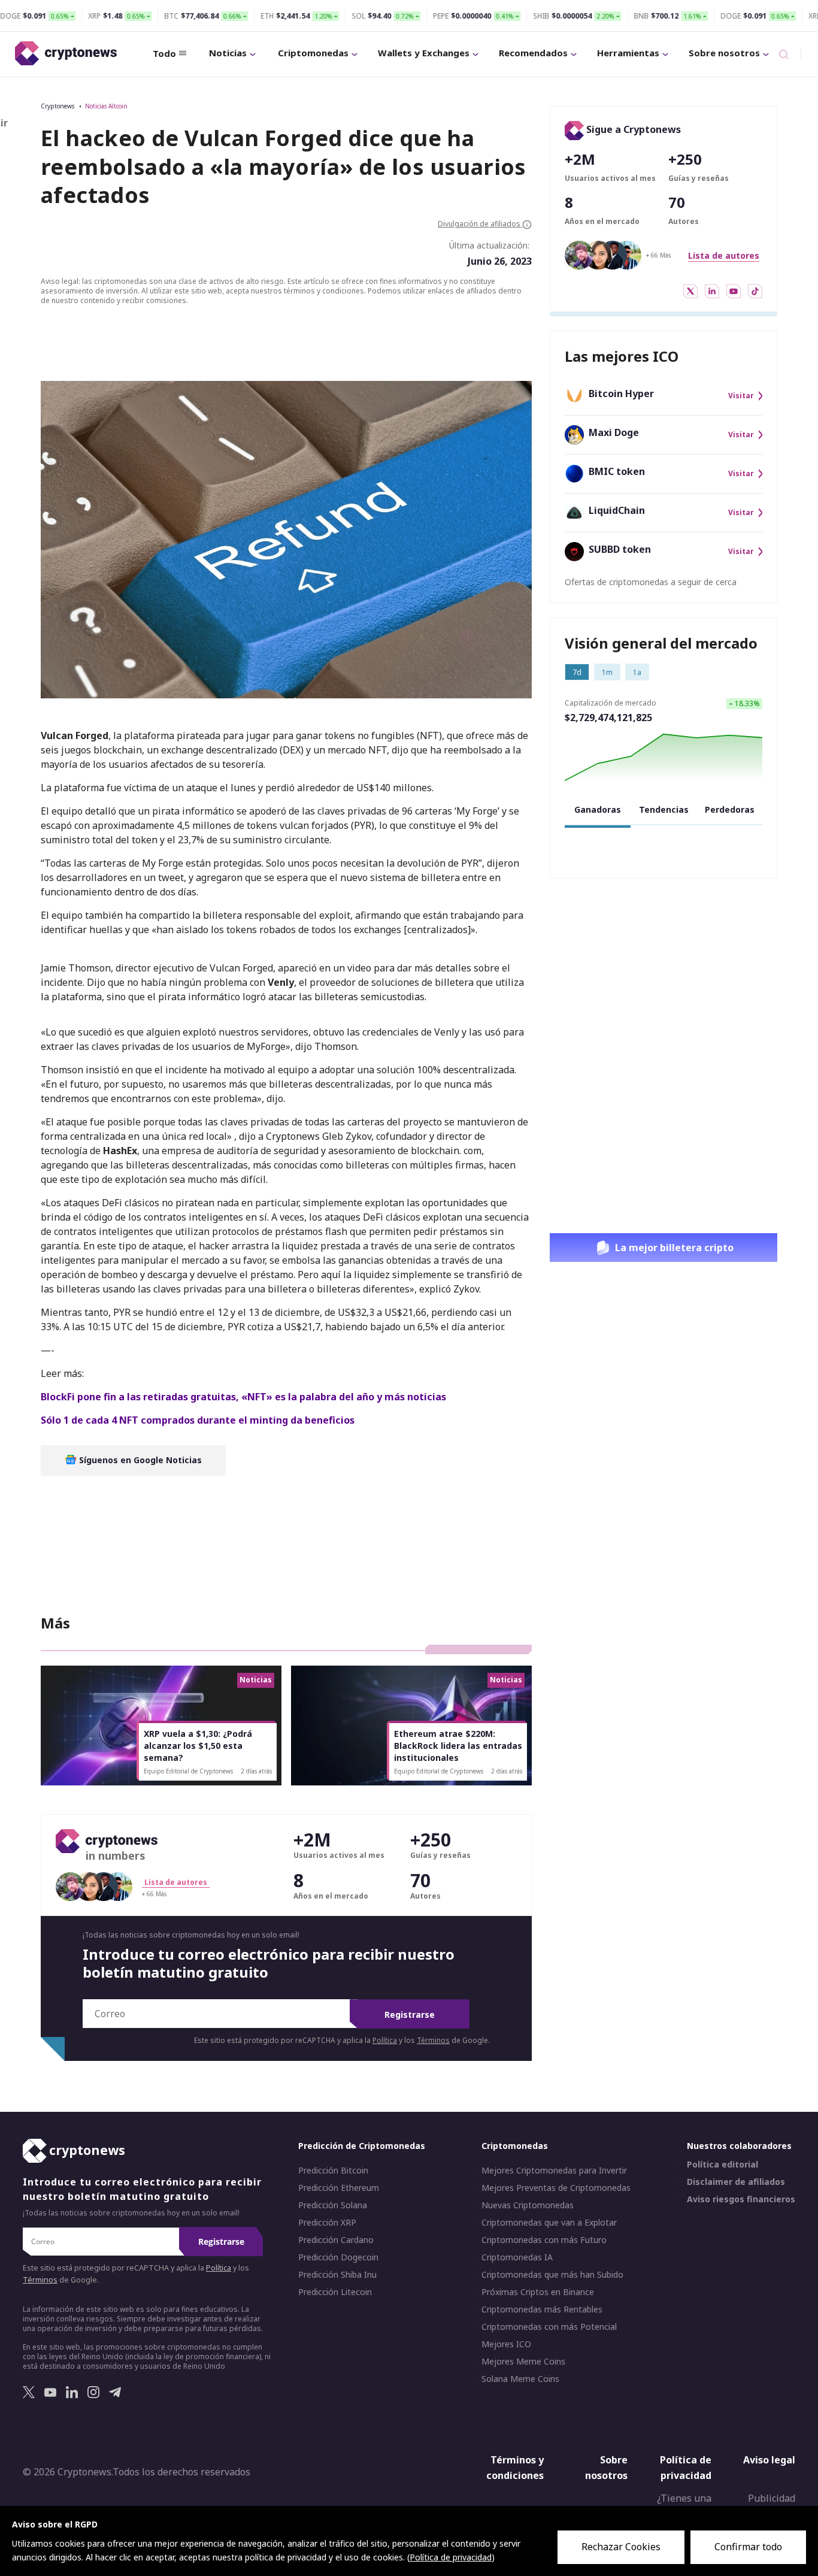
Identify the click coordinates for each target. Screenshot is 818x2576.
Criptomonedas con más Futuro (544, 2240)
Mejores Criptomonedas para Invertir (554, 2171)
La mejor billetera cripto (674, 1248)
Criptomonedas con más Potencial (549, 2327)
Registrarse (410, 2015)
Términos (433, 2040)
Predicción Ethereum (339, 2188)
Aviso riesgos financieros (741, 2199)
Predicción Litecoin (335, 2292)
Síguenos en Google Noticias (139, 1460)
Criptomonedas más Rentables (542, 2309)
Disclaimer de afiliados (736, 2182)
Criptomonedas (313, 53)
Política (385, 2040)
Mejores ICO (506, 2344)
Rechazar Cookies (621, 2547)
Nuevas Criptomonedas (528, 2205)
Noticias (228, 53)
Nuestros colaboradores (739, 2146)
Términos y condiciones (515, 2468)
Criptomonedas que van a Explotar (549, 2223)
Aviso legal (769, 2460)
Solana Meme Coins (520, 2379)
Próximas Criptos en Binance (538, 2292)
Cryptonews (57, 106)
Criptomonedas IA (517, 2257)
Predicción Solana (333, 2205)
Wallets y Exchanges (424, 53)
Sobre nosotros (724, 53)
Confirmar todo (748, 2547)
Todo (164, 53)
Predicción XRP (327, 2223)
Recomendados (533, 53)
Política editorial (722, 2165)
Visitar (741, 396)
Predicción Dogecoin (338, 2257)
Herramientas (628, 53)
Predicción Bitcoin (333, 2171)
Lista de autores (724, 255)
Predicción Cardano (336, 2240)
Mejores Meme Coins (523, 2362)
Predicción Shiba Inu (337, 2275)
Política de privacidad (686, 2468)
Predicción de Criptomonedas (362, 2146)
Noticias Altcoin (106, 106)
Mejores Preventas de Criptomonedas (556, 2188)
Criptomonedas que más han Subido (552, 2275)
